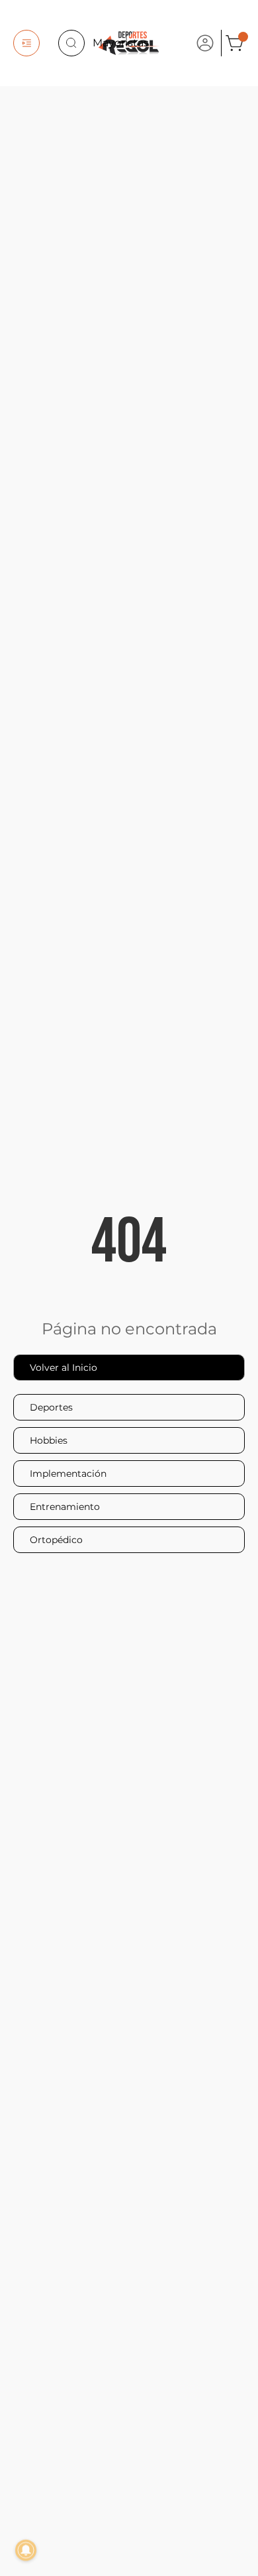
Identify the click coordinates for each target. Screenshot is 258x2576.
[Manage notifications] (26, 2550)
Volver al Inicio (64, 1368)
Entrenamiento (65, 1507)
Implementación (68, 1474)
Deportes (51, 1407)
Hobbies (49, 1440)
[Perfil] (205, 43)
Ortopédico (56, 1540)
